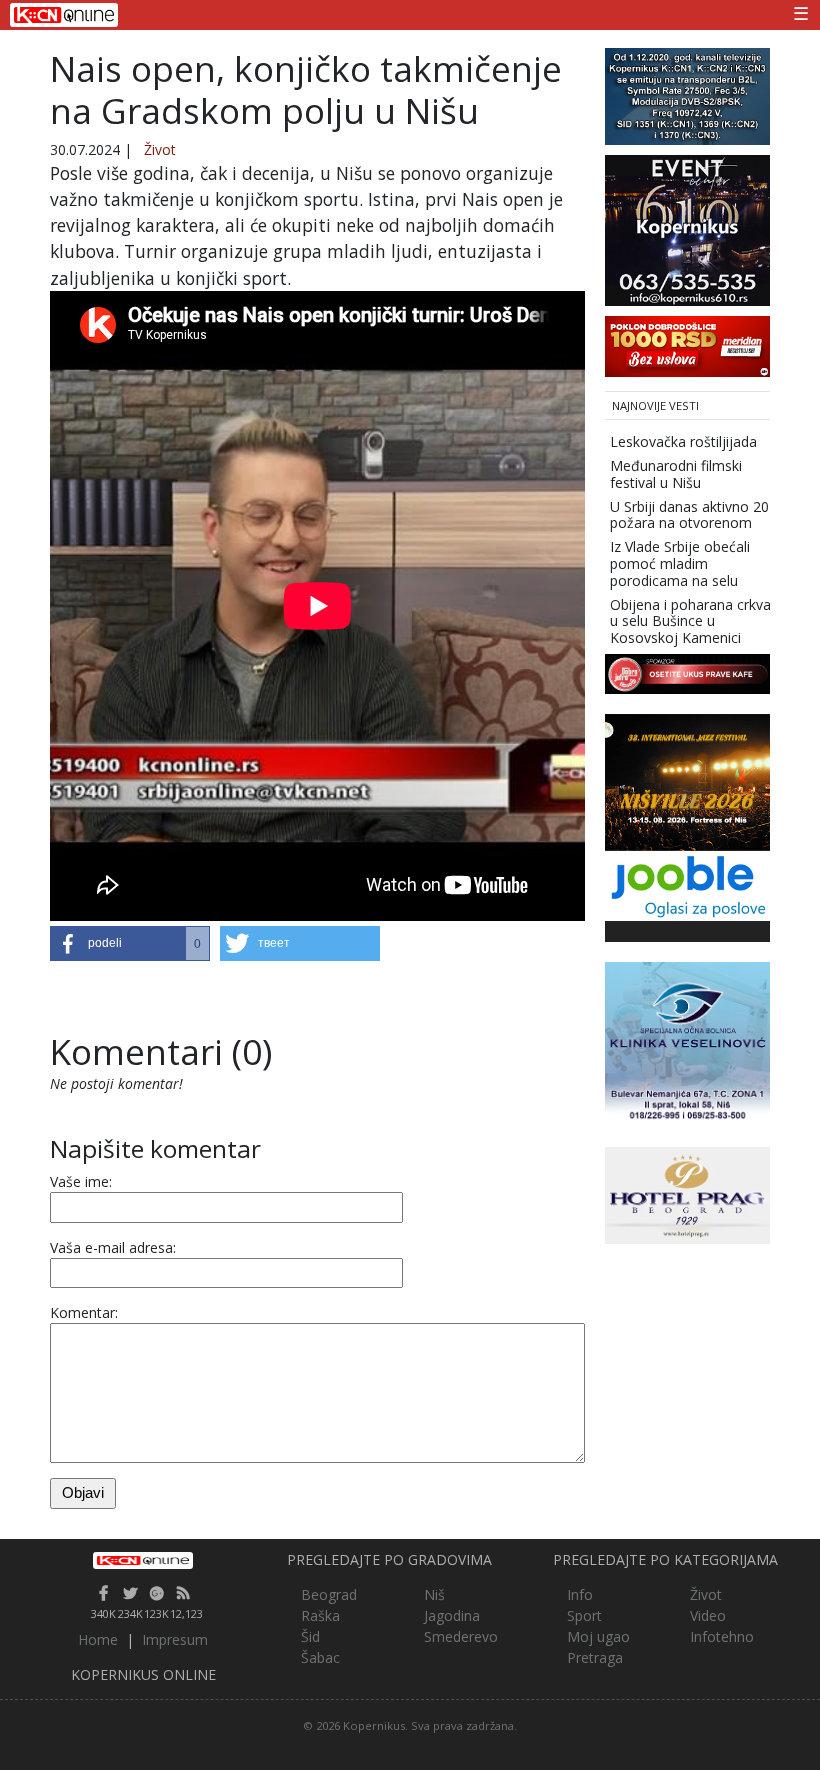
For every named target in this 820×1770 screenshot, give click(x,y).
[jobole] (687, 884)
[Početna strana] (143, 1561)
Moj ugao (598, 1636)
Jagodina (452, 1615)
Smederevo (461, 1636)
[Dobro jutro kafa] (687, 672)
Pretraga (595, 1657)
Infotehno (722, 1636)
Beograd (329, 1594)
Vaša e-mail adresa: (113, 1247)
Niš (434, 1594)
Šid (310, 1636)
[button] (130, 943)
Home (98, 1639)
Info (580, 1594)
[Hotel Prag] (687, 1193)
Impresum (175, 1639)
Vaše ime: (81, 1181)
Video (708, 1615)
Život (160, 149)
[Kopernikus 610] (687, 228)
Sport (584, 1615)
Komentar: (84, 1312)
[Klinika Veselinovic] (687, 1042)
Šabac (320, 1657)
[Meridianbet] (687, 344)
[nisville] (687, 780)
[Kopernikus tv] (687, 94)
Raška (320, 1615)
